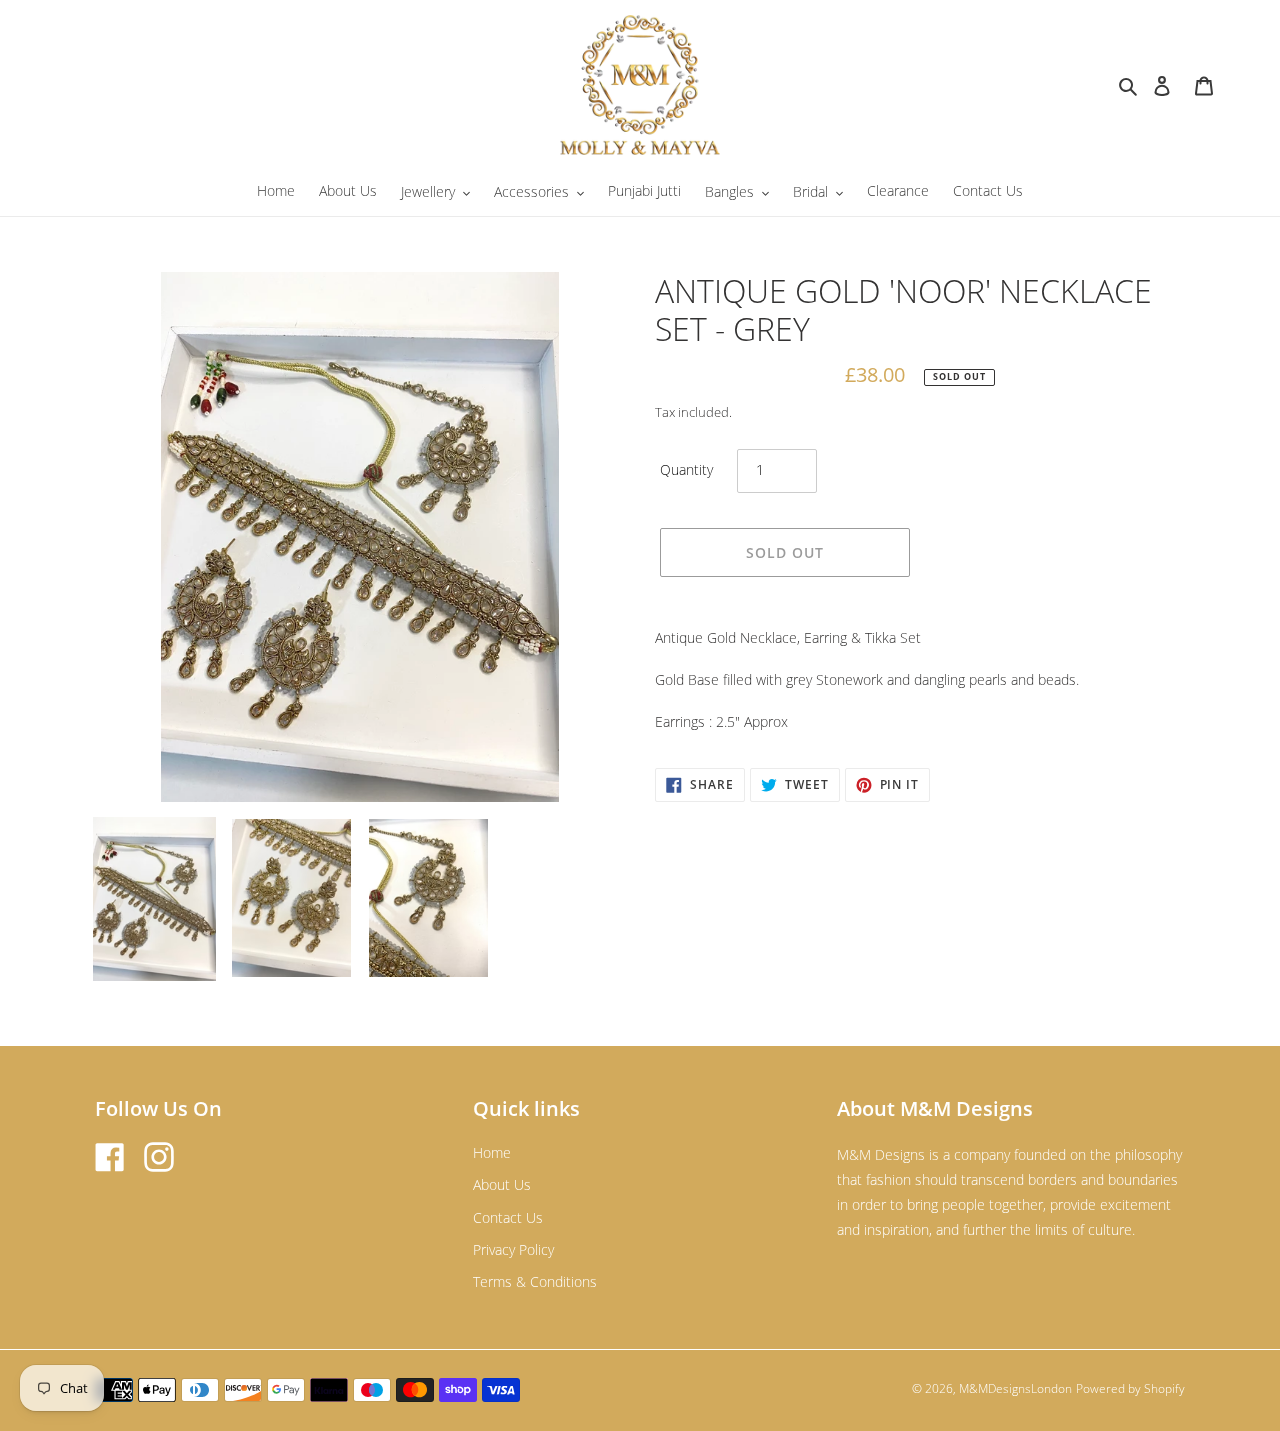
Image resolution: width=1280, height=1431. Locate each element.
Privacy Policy (513, 1249)
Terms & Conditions (535, 1281)
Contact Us (508, 1217)
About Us (502, 1184)
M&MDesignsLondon (1015, 1388)
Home (492, 1152)
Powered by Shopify (1130, 1388)
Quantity (686, 469)
